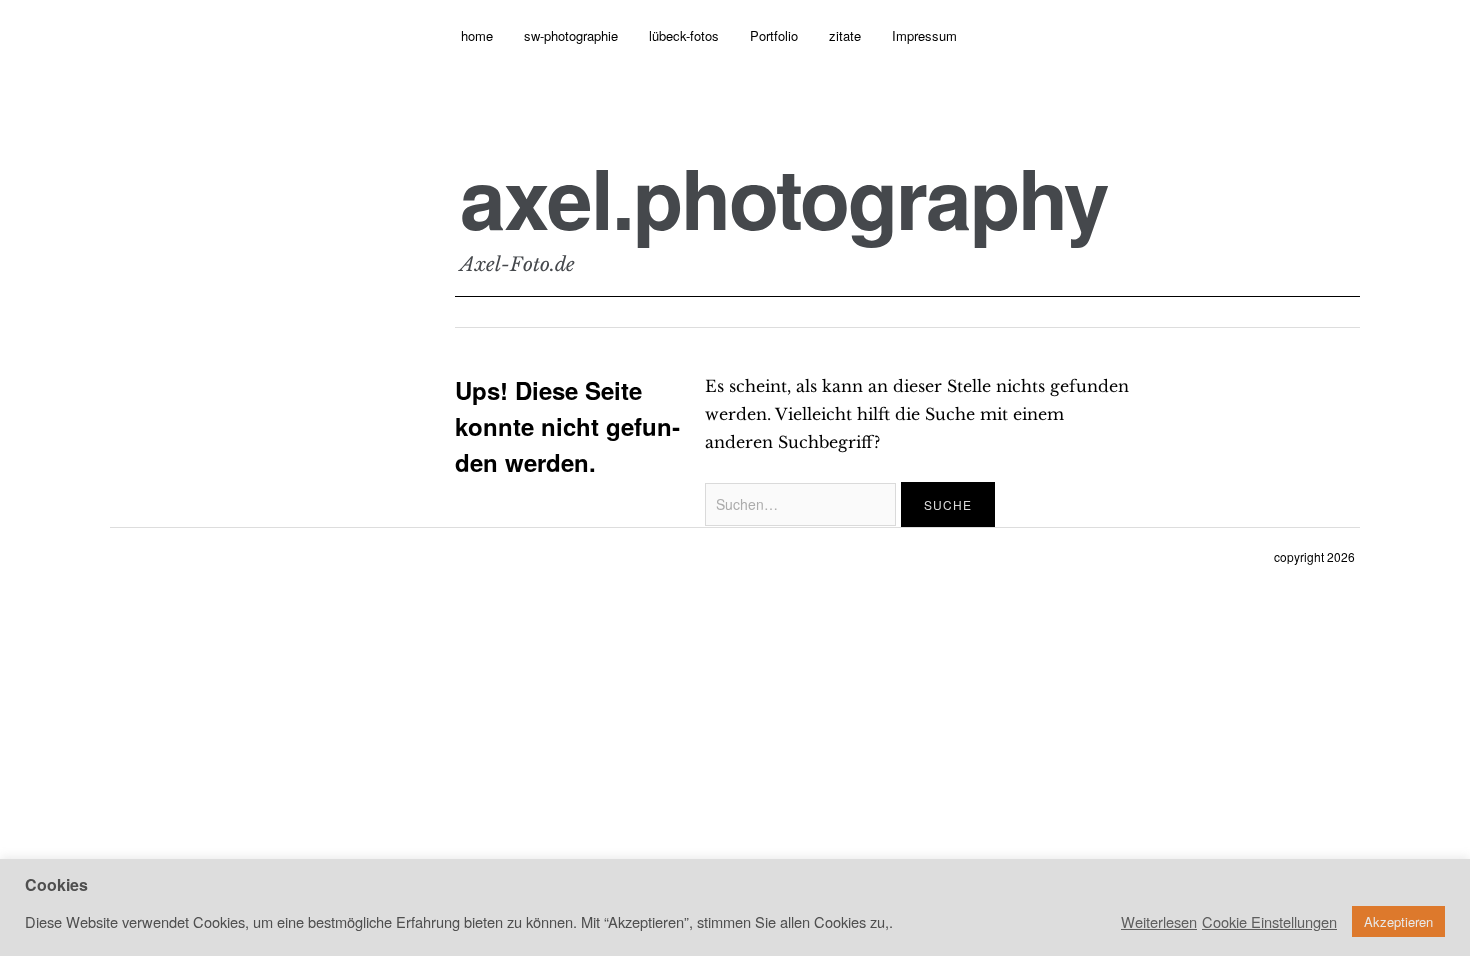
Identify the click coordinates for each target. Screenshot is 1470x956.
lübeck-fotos (684, 35)
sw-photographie (571, 35)
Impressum (924, 35)
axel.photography (784, 197)
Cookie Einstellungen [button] (1269, 922)
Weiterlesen (1159, 922)
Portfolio (774, 35)
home (477, 35)
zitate (845, 35)
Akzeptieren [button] (1398, 921)
